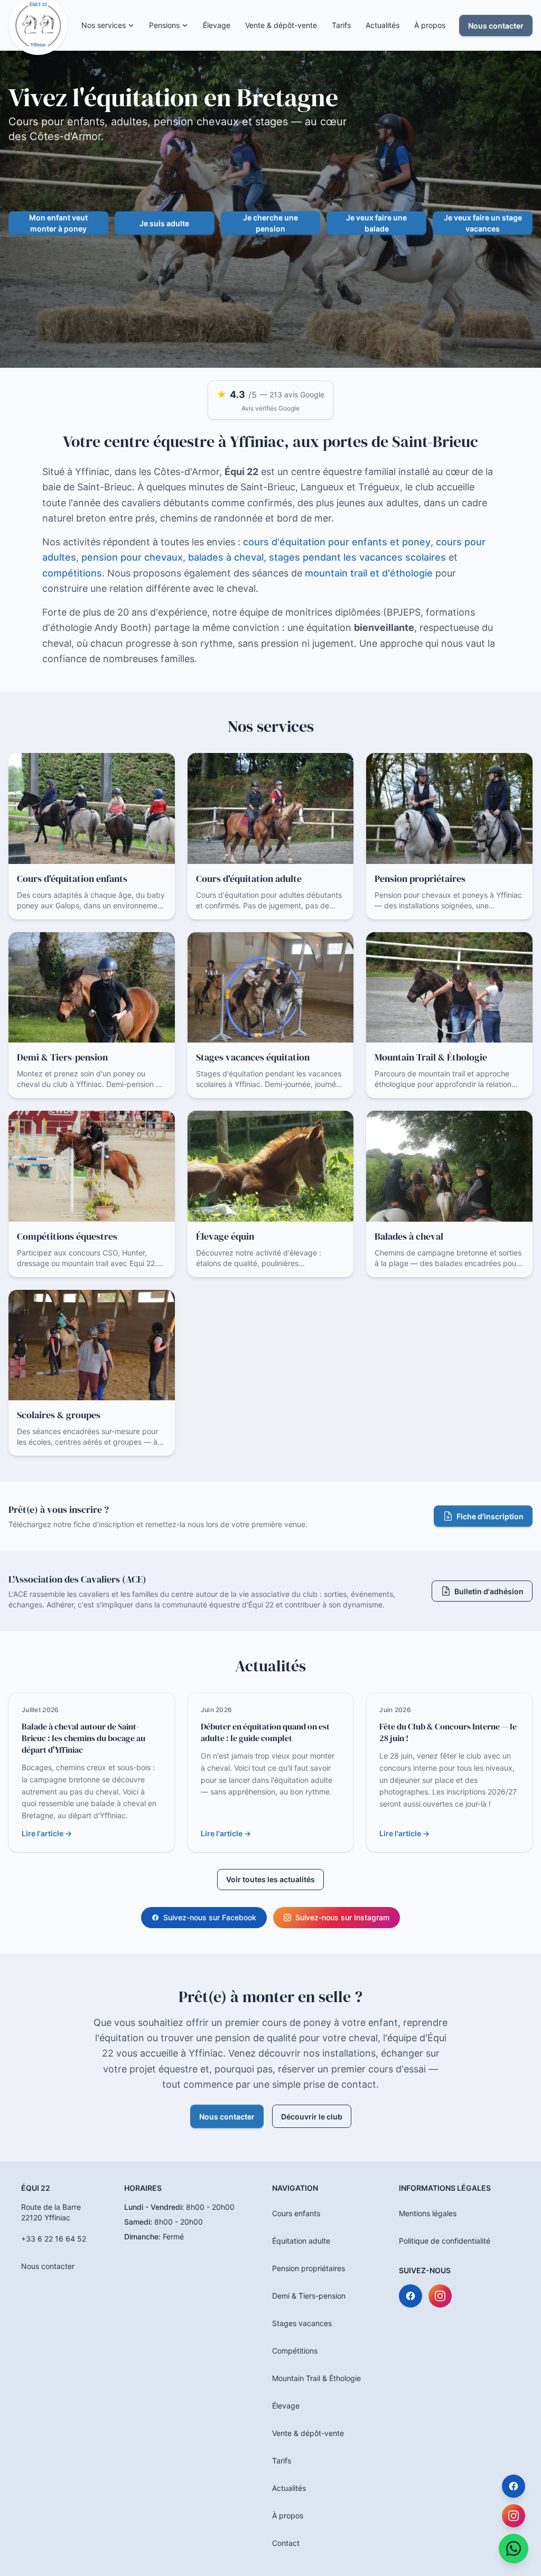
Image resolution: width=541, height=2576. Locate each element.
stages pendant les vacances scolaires (357, 557)
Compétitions (295, 2351)
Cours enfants (296, 2213)
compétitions (72, 573)
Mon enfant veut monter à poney (58, 223)
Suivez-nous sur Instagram (342, 1917)
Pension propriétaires (309, 2268)
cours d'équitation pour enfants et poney (337, 542)
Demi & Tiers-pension (309, 2296)
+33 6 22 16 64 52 (54, 2239)
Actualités (383, 25)
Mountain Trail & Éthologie (316, 2378)
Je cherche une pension (270, 223)
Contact (286, 2543)
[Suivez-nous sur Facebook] (411, 2296)
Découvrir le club (312, 2117)
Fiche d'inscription (490, 1516)
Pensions (164, 25)
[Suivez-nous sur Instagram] (440, 2296)
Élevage (217, 25)
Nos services (104, 25)
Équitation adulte (301, 2241)
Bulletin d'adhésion (489, 1591)
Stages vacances (302, 2323)
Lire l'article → (47, 1833)
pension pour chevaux (132, 557)
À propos (430, 25)
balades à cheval (226, 557)
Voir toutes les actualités (270, 1879)
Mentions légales (428, 2213)
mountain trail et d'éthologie (369, 573)
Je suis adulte (164, 223)
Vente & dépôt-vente (281, 25)
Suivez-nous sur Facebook (210, 1917)
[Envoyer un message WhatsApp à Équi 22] (514, 2549)
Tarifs (341, 25)
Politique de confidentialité (445, 2241)
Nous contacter (496, 26)
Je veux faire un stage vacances (483, 223)
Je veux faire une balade (376, 223)
